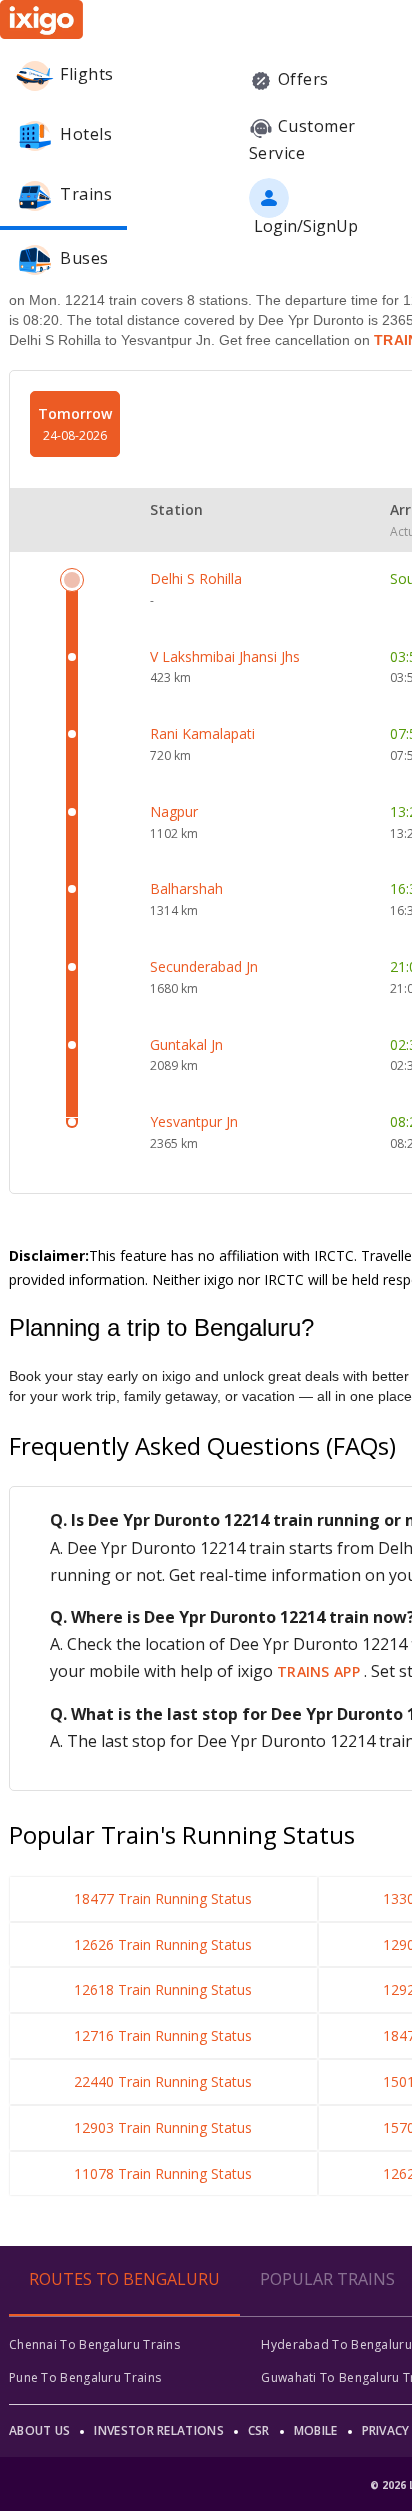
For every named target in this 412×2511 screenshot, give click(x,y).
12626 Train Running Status (163, 1944)
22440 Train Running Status (163, 2081)
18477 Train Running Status (163, 1898)
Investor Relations (158, 2430)
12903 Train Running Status (163, 2127)
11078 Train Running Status (163, 2173)
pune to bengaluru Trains (85, 2377)
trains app (320, 1671)
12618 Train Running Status (163, 1989)
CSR (259, 2430)
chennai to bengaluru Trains (94, 2344)
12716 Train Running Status (163, 2035)
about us (39, 2430)
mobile (316, 2430)
